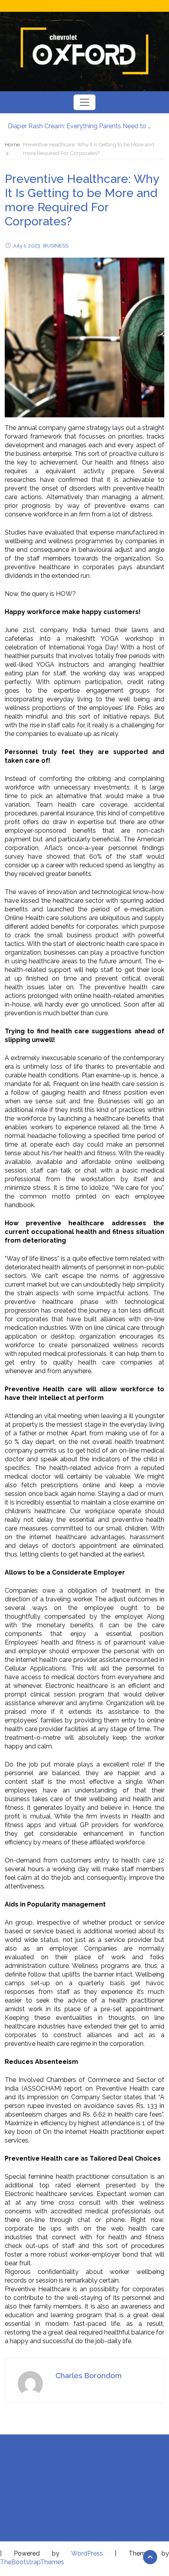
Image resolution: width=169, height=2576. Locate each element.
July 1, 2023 (26, 245)
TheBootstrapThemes (32, 2562)
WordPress (87, 2553)
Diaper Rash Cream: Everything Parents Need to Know (81, 125)
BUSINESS (56, 245)
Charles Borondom (89, 2375)
